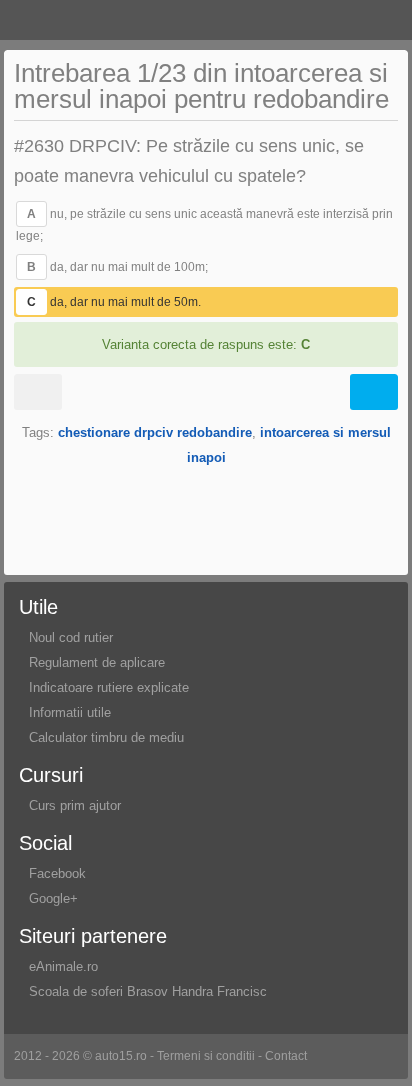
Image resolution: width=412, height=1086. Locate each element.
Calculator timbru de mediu (106, 737)
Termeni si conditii (206, 1056)
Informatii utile (70, 712)
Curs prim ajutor (75, 805)
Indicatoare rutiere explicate (109, 687)
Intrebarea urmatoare (374, 392)
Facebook (57, 873)
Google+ (53, 898)
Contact (286, 1056)
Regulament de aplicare (97, 662)
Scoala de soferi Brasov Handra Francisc (148, 991)
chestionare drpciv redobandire (155, 432)
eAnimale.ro (63, 966)
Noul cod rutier (71, 637)
